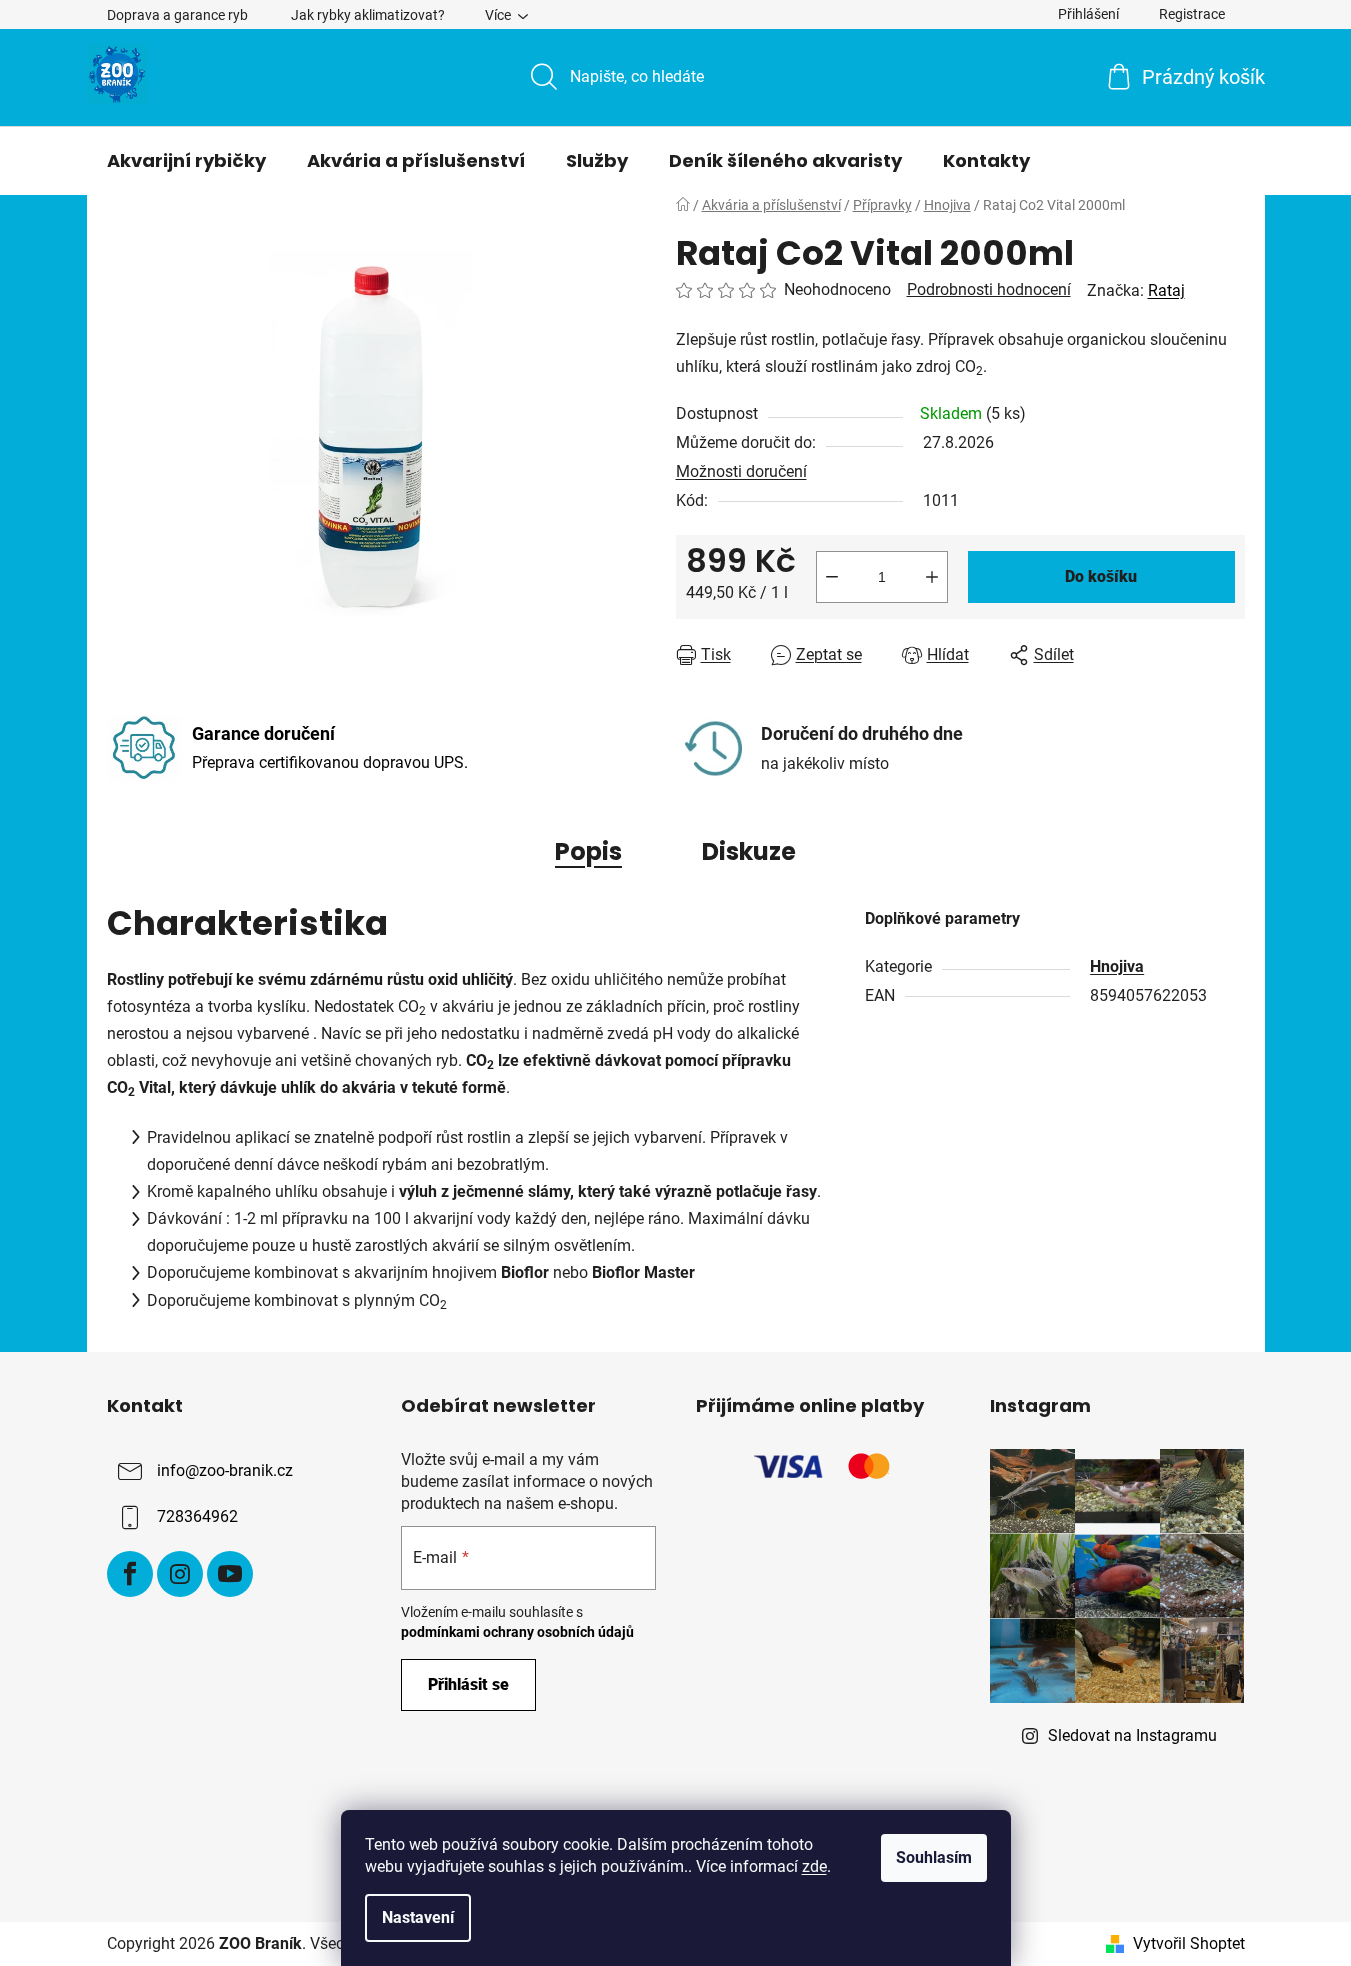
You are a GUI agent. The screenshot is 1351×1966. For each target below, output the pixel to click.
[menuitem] (186, 161)
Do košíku (1101, 576)
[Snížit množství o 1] (832, 577)
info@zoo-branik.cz (225, 1470)
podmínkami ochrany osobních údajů (517, 1632)
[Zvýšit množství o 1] (932, 577)
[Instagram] (180, 1574)
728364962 (197, 1516)
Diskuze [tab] (749, 851)
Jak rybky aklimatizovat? (368, 15)
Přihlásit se (468, 1684)
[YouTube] (230, 1574)
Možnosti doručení (741, 471)
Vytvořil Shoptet (1189, 1943)
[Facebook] (130, 1574)
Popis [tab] (588, 851)
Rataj (1166, 290)
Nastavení (418, 1917)
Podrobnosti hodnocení (989, 289)
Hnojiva (1117, 966)
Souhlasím (934, 1857)
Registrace (1192, 14)
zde (814, 1866)
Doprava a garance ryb (177, 15)
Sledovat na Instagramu (1132, 1735)
